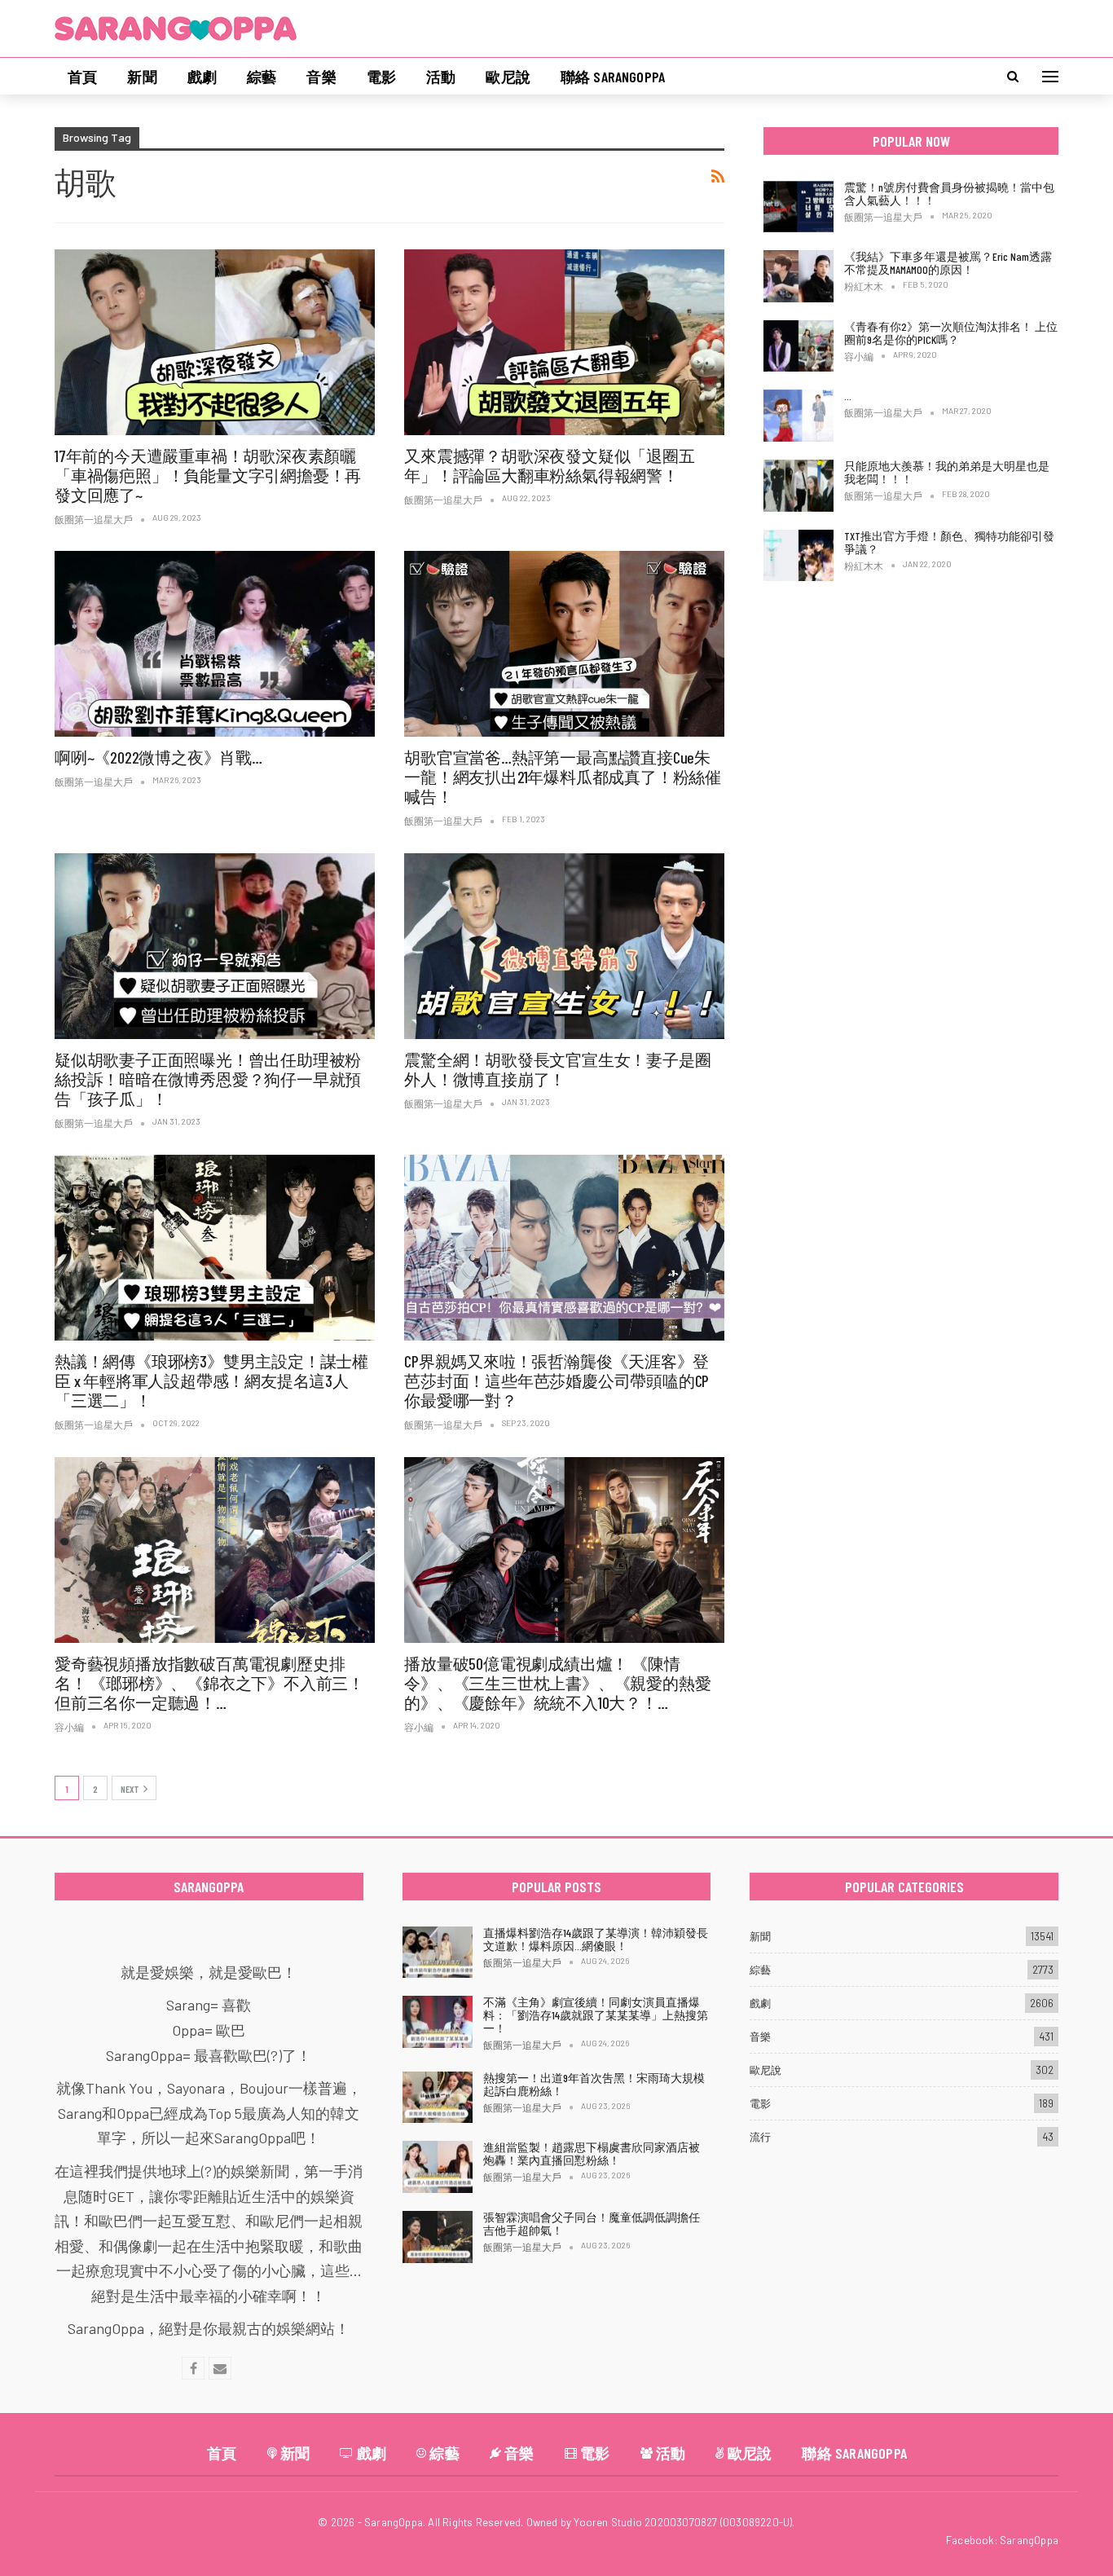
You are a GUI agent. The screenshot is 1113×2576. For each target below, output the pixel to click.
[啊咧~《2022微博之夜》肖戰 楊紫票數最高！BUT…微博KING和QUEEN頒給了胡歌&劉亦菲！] (215, 644)
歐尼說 (508, 77)
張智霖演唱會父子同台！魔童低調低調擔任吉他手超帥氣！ (592, 2224)
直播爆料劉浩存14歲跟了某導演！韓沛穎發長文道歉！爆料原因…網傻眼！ (596, 1939)
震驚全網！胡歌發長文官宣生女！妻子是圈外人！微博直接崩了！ (557, 1069)
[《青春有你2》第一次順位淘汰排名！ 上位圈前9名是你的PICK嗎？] (798, 346)
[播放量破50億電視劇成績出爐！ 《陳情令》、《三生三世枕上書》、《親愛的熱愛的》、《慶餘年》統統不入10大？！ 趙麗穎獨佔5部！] (564, 1550)
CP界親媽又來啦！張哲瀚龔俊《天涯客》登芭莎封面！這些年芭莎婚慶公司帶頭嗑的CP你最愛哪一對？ (556, 1380)
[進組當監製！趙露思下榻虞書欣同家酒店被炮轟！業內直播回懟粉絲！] (438, 2167)
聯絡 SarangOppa (613, 77)
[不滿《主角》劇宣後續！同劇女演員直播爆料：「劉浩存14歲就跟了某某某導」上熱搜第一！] (438, 2022)
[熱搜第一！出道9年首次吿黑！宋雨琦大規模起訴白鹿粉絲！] (438, 2098)
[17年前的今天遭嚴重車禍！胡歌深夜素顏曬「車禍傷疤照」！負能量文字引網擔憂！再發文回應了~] (215, 342)
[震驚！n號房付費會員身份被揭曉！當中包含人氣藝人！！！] (798, 207)
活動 (441, 77)
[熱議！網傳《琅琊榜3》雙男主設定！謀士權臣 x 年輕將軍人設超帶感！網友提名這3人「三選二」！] (215, 1248)
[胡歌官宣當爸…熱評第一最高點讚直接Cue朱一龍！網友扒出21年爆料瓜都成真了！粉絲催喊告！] (564, 644)
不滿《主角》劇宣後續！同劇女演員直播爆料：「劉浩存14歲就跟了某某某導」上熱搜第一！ (596, 2015)
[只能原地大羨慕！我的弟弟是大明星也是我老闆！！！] (798, 486)
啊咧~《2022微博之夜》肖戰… (158, 757)
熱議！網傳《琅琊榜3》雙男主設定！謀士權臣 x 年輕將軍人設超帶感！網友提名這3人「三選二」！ (211, 1380)
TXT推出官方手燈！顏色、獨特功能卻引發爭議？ (949, 542)
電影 (381, 77)
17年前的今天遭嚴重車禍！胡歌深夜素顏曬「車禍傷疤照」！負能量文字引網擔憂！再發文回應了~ (208, 475)
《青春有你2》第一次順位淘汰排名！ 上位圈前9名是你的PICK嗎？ (951, 333)
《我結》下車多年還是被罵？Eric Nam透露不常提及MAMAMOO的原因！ (948, 263)
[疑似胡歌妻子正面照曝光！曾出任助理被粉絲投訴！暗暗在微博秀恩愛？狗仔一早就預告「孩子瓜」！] (215, 946)
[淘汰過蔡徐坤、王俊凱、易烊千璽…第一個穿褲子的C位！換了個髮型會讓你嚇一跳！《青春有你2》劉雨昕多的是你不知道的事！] (798, 416)
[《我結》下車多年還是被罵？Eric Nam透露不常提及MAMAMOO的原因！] (798, 276)
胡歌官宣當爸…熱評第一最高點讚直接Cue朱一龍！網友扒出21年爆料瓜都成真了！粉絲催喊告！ (563, 777)
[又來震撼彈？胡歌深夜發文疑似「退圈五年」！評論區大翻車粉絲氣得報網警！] (564, 342)
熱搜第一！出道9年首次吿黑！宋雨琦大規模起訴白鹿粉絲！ (594, 2084)
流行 (760, 2137)
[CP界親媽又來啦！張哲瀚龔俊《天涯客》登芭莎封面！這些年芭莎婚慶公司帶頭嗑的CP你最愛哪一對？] (564, 1248)
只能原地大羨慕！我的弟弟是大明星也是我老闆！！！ (947, 472)
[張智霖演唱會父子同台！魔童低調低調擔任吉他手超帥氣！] (438, 2237)
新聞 (142, 77)
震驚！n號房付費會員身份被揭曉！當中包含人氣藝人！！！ (949, 194)
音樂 (321, 77)
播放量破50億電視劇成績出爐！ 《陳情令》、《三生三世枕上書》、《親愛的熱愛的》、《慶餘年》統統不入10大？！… (557, 1683)
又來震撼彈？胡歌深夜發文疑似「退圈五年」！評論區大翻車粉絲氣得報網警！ (549, 465)
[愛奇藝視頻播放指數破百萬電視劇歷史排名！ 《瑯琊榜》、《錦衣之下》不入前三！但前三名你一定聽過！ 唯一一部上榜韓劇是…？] (215, 1550)
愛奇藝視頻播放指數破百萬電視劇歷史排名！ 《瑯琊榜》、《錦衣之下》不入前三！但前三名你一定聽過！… (209, 1683)
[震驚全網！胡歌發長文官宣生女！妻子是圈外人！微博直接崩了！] (564, 946)
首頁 (82, 77)
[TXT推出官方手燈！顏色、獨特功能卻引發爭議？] (798, 556)
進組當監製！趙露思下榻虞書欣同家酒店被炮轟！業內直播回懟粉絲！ (592, 2153)
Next (130, 1789)
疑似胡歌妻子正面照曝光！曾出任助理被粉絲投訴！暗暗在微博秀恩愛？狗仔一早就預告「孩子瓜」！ (208, 1079)
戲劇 (202, 77)
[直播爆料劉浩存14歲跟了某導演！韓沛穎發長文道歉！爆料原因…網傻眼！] (438, 1953)
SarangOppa (1029, 2540)
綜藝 (262, 77)
